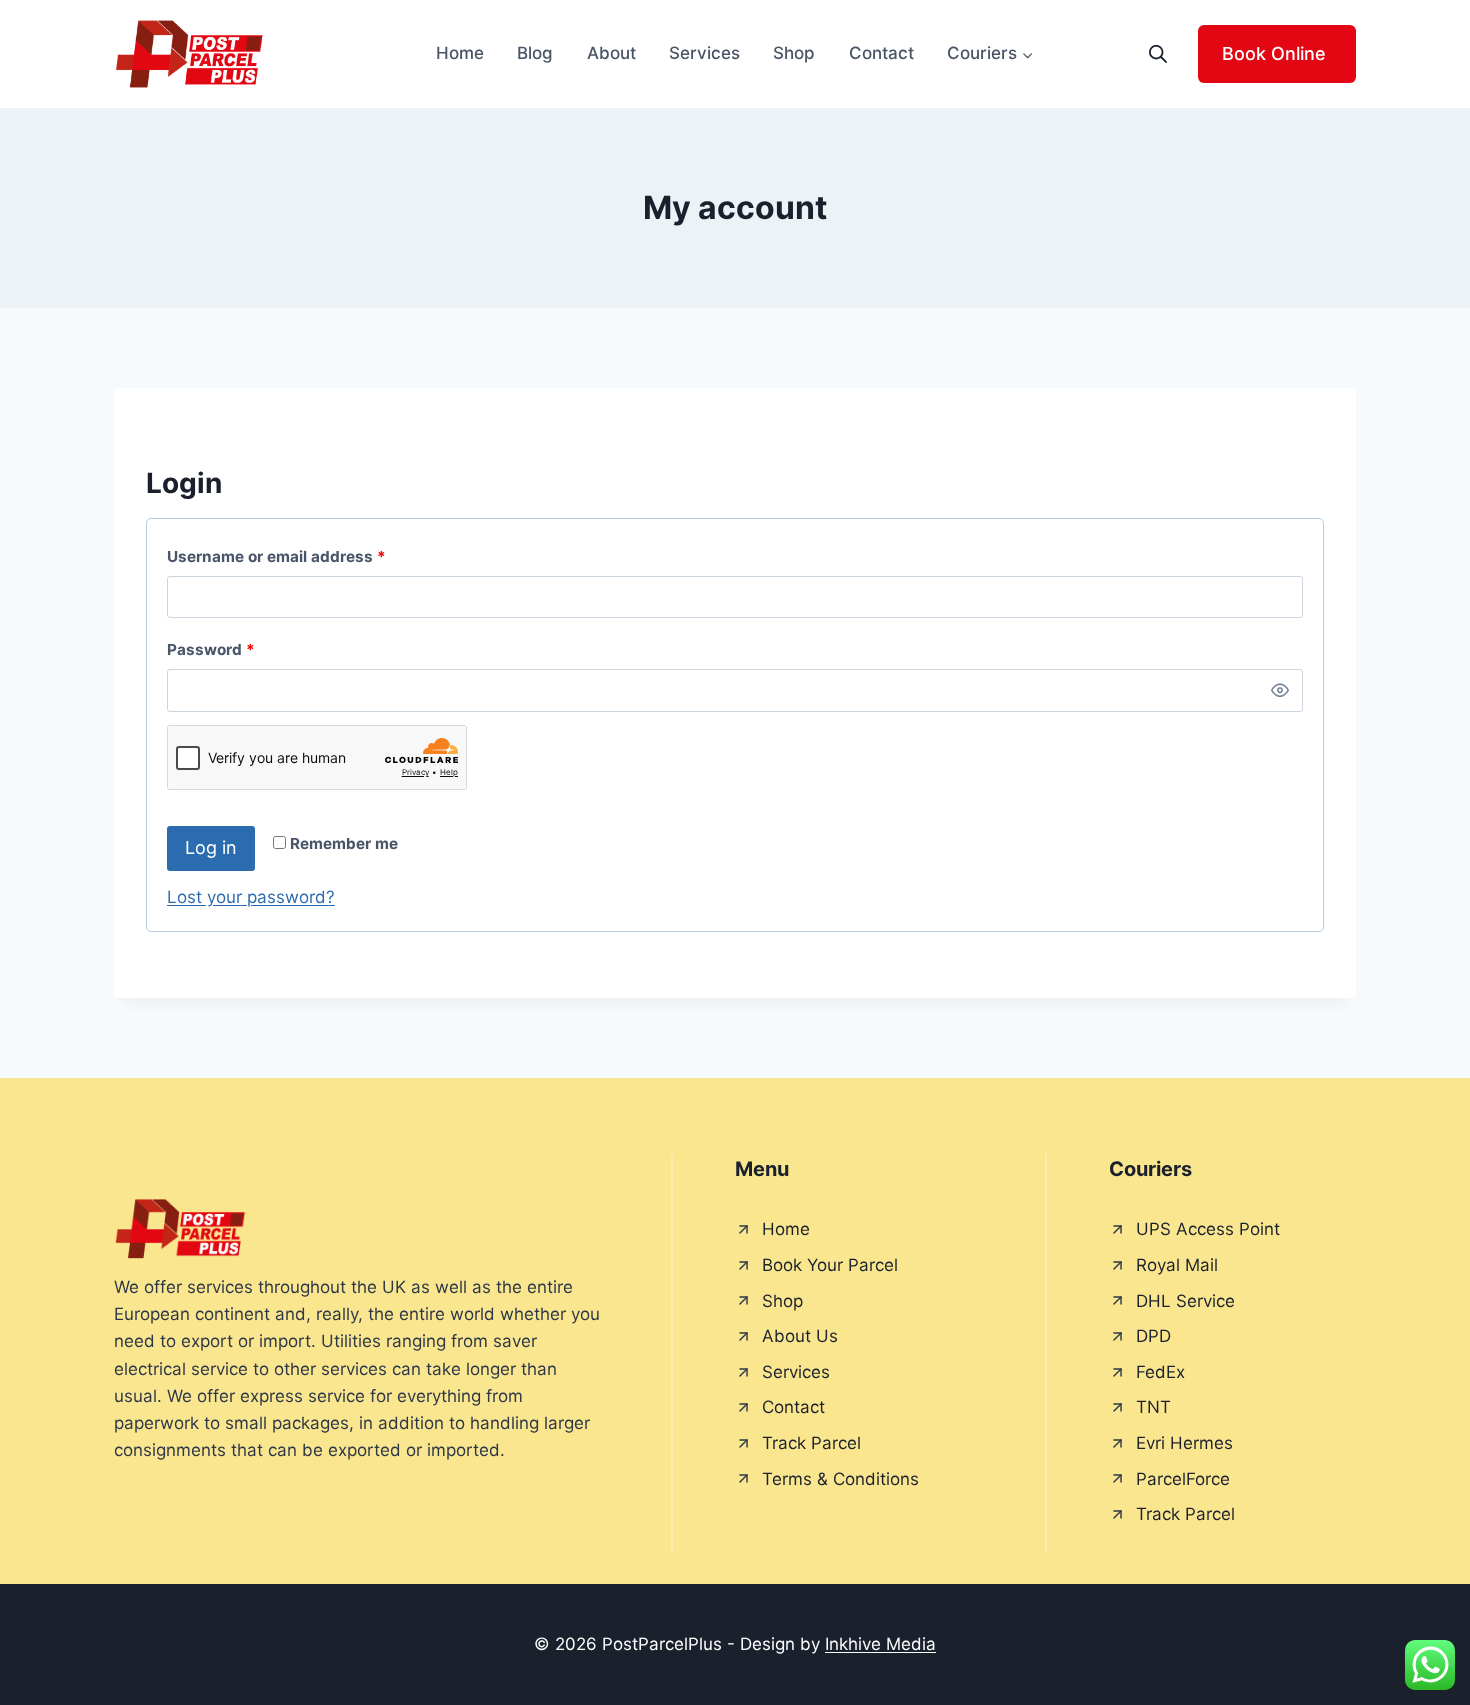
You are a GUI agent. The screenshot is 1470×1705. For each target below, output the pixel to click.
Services (704, 53)
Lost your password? (251, 897)
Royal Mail (1177, 1265)
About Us (800, 1336)
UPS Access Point (1208, 1229)
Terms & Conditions (840, 1479)
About (611, 53)
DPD (1153, 1336)
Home (460, 53)
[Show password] (1280, 690)
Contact (881, 53)
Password (244, 649)
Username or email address (310, 556)
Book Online (1274, 53)
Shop (794, 53)
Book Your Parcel (830, 1265)
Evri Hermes (1184, 1443)
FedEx (1160, 1372)
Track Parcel (811, 1443)
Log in (211, 847)
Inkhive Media (880, 1644)
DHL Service (1185, 1301)
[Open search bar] (1158, 54)
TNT (1153, 1407)
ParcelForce (1183, 1479)
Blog (535, 53)
